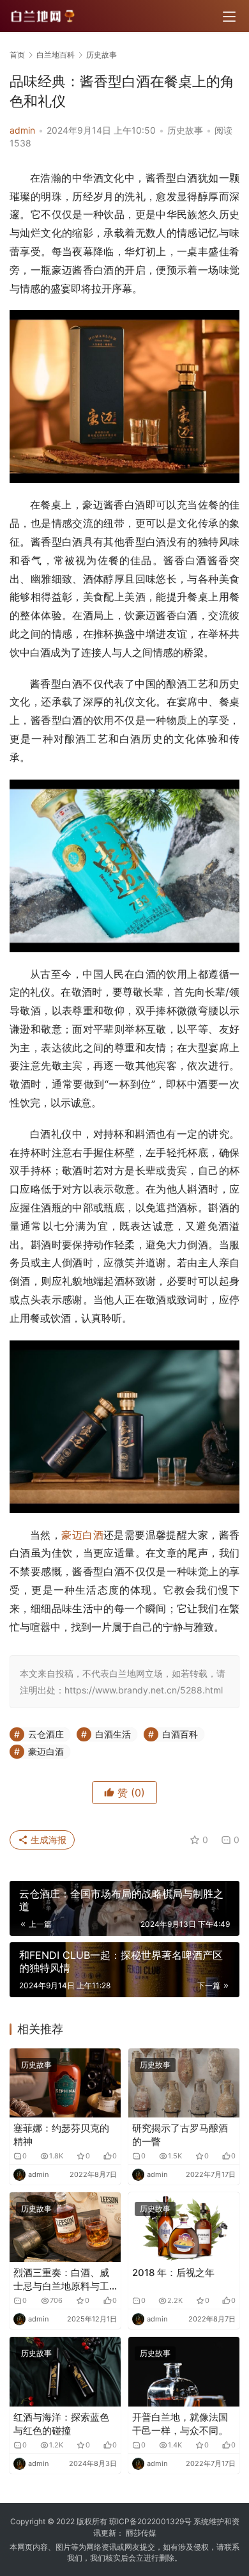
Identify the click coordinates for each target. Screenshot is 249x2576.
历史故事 (185, 130)
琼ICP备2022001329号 (150, 2521)
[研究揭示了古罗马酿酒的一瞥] (184, 2083)
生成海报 (47, 1840)
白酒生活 (113, 1734)
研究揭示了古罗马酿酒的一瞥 (180, 2135)
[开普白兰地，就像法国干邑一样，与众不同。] (184, 2372)
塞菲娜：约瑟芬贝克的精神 (61, 2135)
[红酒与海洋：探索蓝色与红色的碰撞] (65, 2372)
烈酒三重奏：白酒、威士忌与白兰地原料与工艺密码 (61, 2280)
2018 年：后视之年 (173, 2273)
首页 (17, 55)
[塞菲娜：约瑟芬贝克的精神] (65, 2083)
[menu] (229, 17)
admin (22, 130)
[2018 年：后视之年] (184, 2227)
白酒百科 (180, 1734)
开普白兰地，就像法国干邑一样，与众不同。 (180, 2424)
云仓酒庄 (46, 1734)
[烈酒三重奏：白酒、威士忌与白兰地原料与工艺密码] (65, 2227)
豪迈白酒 (82, 1535)
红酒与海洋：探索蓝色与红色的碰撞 (61, 2424)
